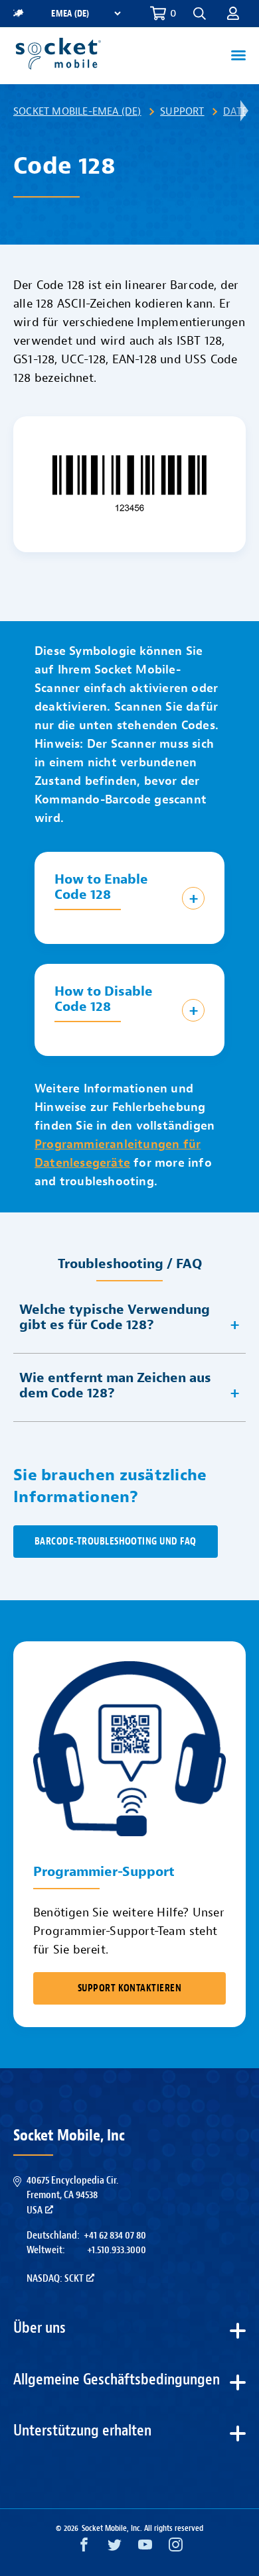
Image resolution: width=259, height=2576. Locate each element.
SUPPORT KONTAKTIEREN (129, 1988)
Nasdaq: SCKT (55, 2278)
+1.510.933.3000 (117, 2250)
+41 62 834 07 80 (115, 2235)
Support (182, 111)
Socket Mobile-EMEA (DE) (77, 111)
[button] (233, 13)
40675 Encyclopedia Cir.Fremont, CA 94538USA (72, 2195)
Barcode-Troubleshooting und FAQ (116, 1542)
